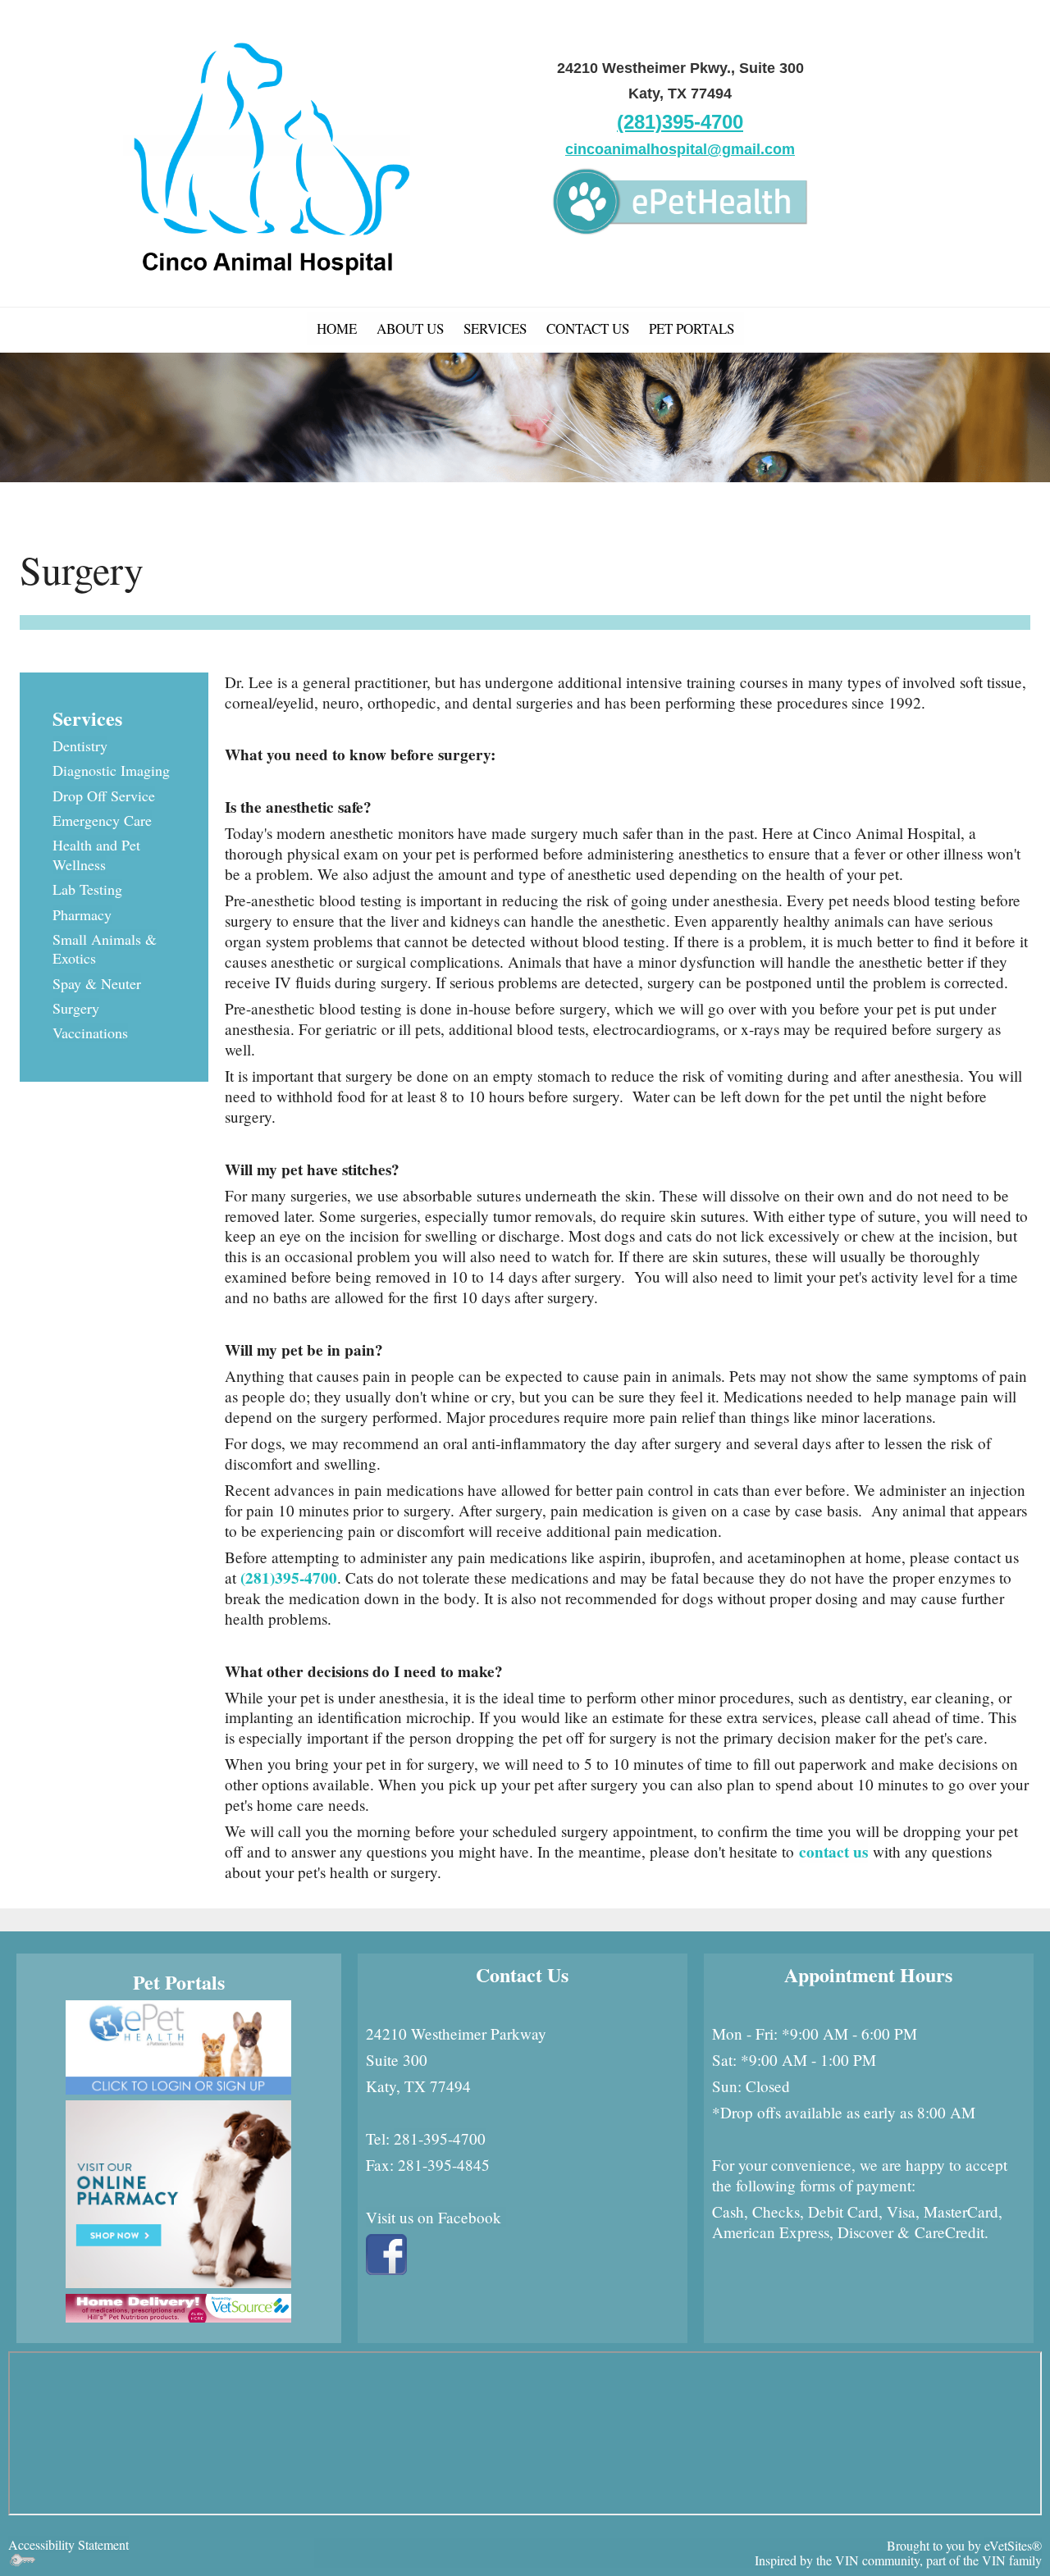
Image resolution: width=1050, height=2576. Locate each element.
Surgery (76, 1008)
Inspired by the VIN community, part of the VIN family (898, 2560)
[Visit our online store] (178, 2306)
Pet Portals (692, 328)
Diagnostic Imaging (111, 770)
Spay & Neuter (97, 983)
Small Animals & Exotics (105, 948)
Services (495, 328)
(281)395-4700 (680, 122)
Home (337, 328)
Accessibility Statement (68, 2544)
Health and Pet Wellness (96, 854)
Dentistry (80, 745)
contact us (833, 1852)
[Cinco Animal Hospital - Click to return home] (267, 146)
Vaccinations (90, 1033)
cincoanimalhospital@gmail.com (680, 149)
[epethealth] (178, 2045)
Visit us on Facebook (436, 2217)
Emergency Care (102, 820)
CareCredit (950, 2232)
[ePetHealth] (680, 198)
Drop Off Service (104, 796)
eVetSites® (1013, 2545)
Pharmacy (82, 914)
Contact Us (588, 328)
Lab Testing (87, 889)
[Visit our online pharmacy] (178, 2192)
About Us (410, 328)
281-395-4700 (440, 2138)
